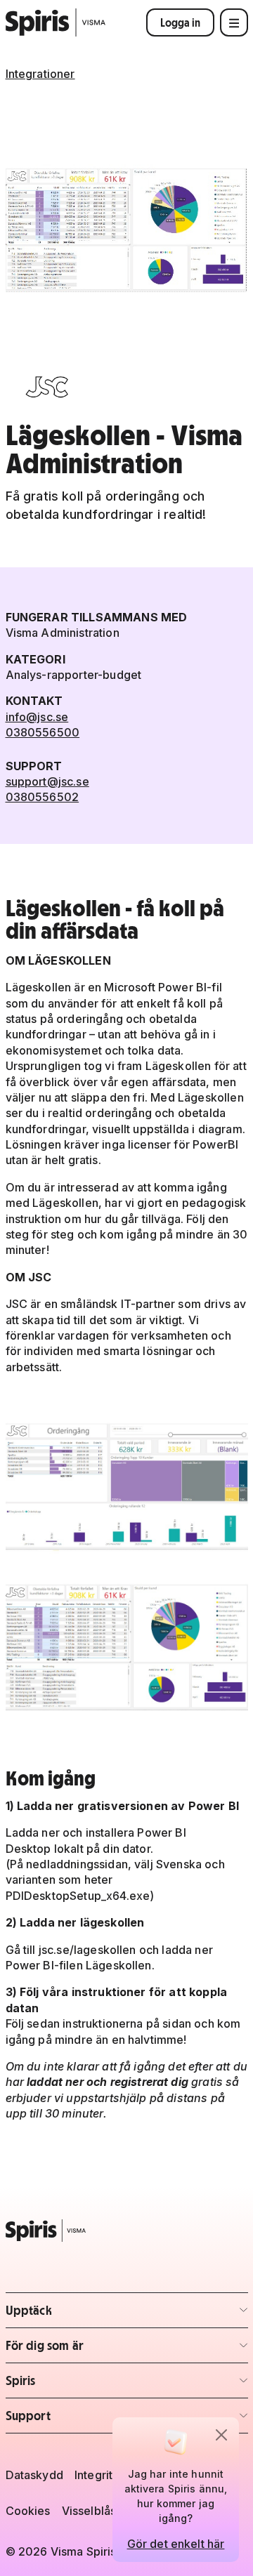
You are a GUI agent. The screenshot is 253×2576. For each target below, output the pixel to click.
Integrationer (40, 74)
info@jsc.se (37, 717)
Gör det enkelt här (176, 2544)
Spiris (88, 2385)
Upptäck (88, 2314)
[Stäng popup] (221, 2435)
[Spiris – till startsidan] (127, 2231)
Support (88, 2420)
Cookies (28, 2511)
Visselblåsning (100, 2511)
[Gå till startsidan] (56, 22)
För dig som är (88, 2350)
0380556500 (43, 732)
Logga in (180, 22)
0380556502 (43, 797)
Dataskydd (34, 2475)
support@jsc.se (47, 781)
